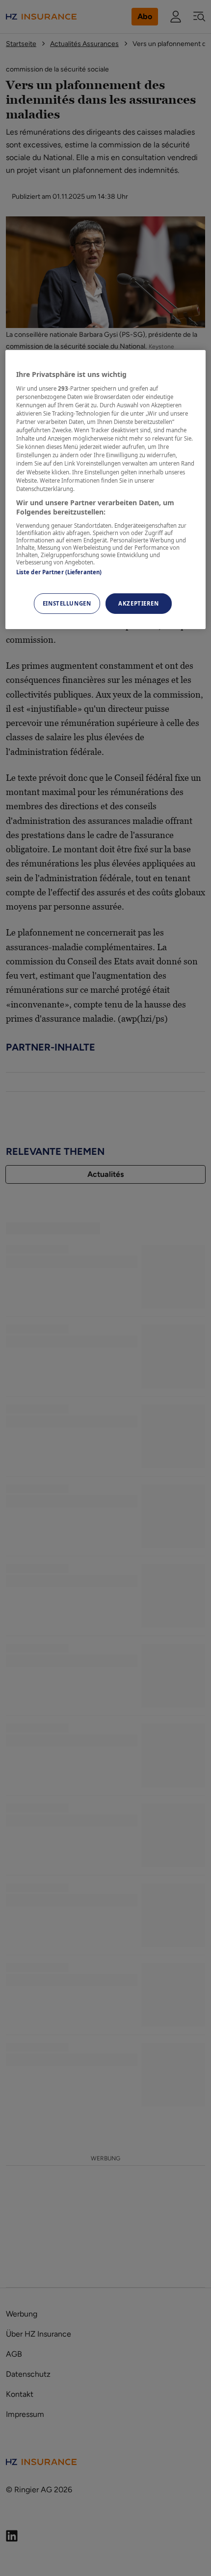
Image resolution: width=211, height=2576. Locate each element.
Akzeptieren (138, 603)
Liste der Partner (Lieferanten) (59, 572)
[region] (106, 490)
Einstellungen (67, 603)
